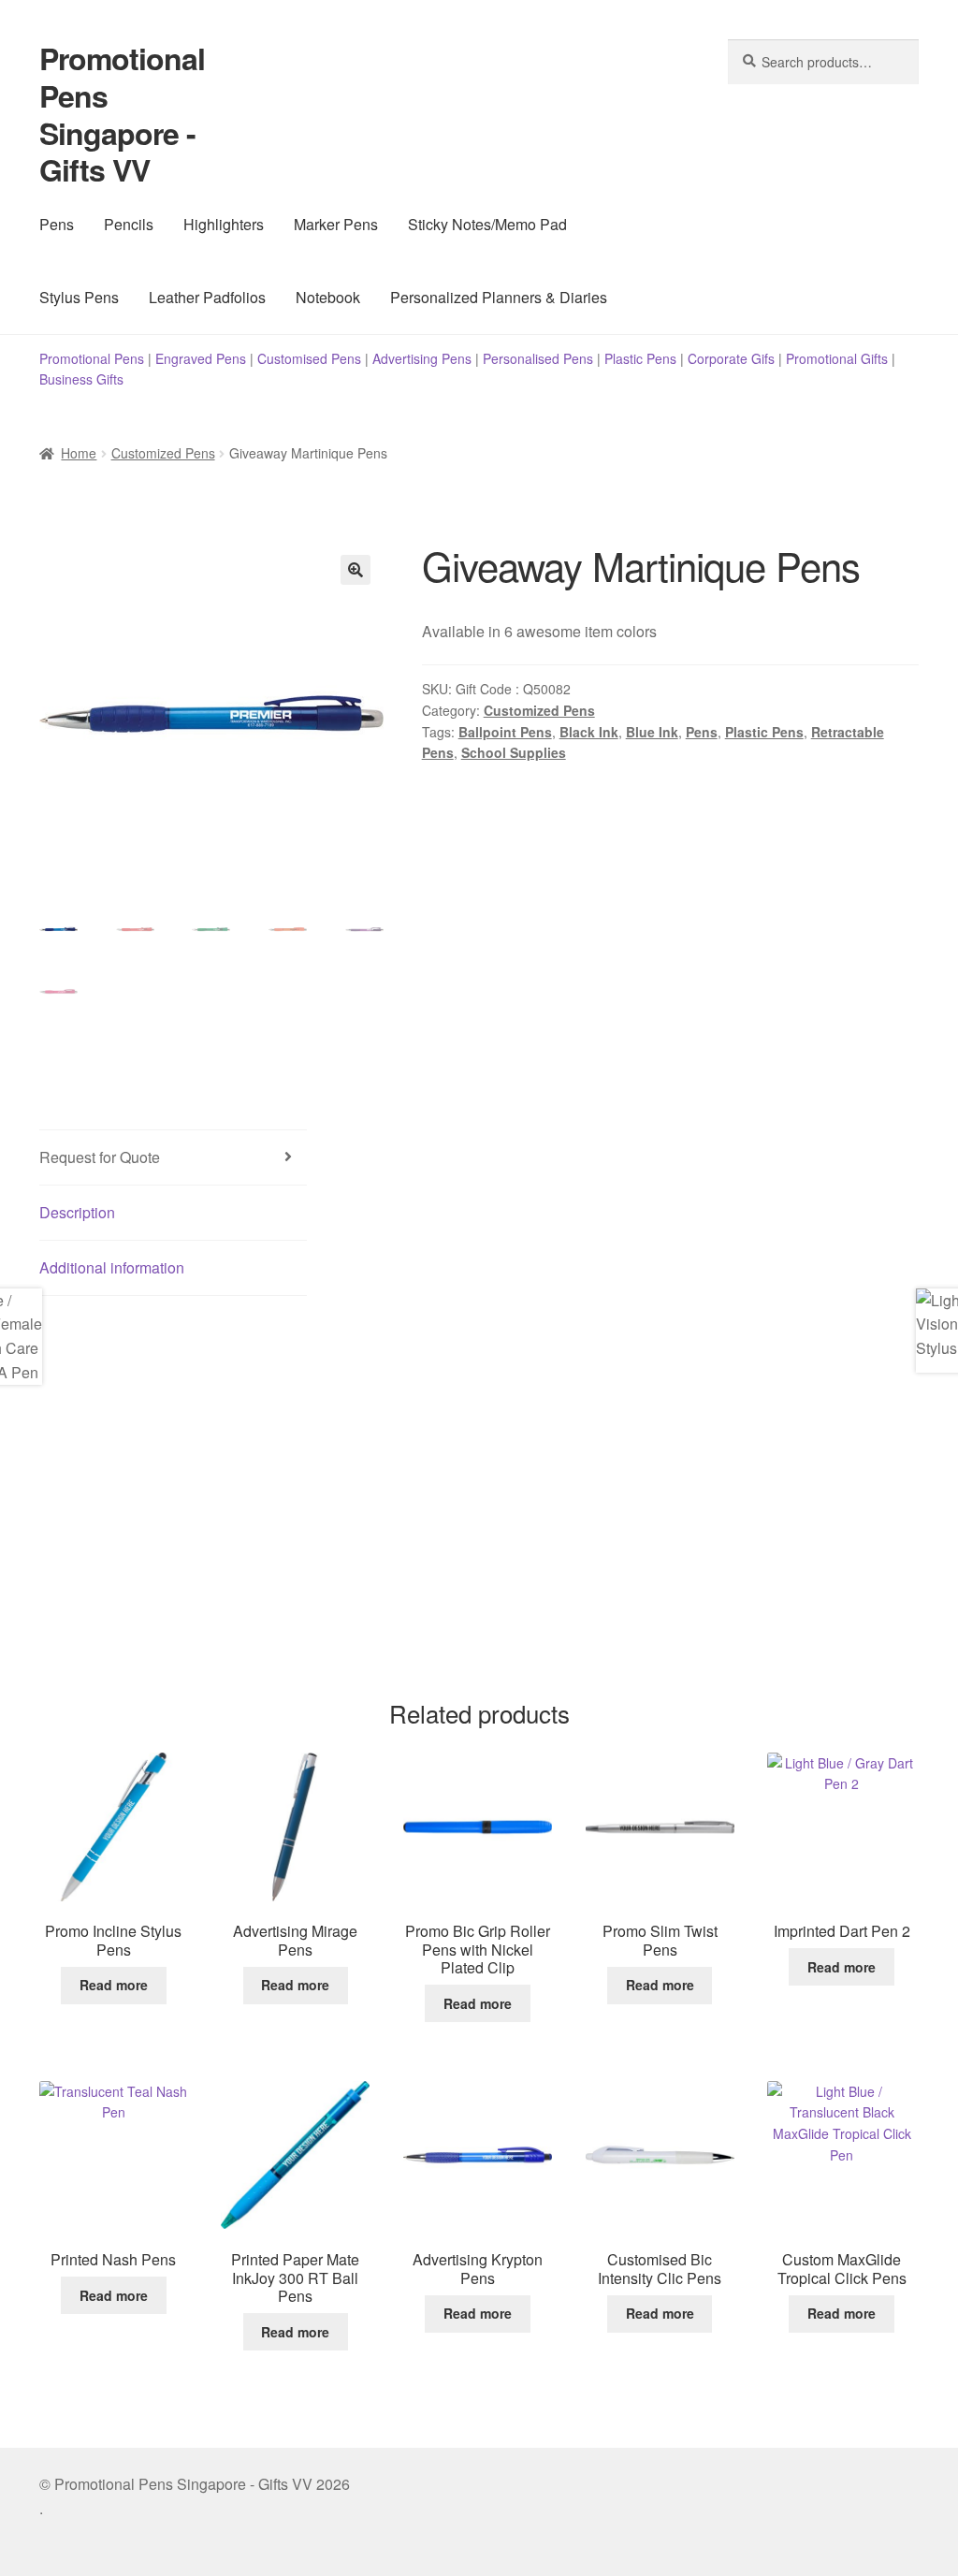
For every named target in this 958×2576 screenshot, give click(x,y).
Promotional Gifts (837, 358)
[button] (356, 570)
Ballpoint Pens (505, 732)
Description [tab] (77, 1212)
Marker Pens (336, 224)
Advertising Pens (422, 358)
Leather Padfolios (207, 297)
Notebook (328, 297)
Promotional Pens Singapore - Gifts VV (122, 114)
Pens (57, 224)
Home (79, 453)
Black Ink (589, 732)
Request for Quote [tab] (100, 1157)
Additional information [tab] (112, 1267)
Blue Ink (652, 732)
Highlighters (224, 224)
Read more (114, 1985)
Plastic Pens (640, 358)
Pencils (129, 224)
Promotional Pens (92, 358)
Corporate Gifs (731, 358)
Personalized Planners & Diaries (499, 297)
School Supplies (514, 752)
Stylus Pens (79, 297)
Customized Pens (163, 453)
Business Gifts (81, 379)
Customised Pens (309, 358)
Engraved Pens (201, 358)
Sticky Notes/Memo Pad (487, 224)
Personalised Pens (538, 358)
